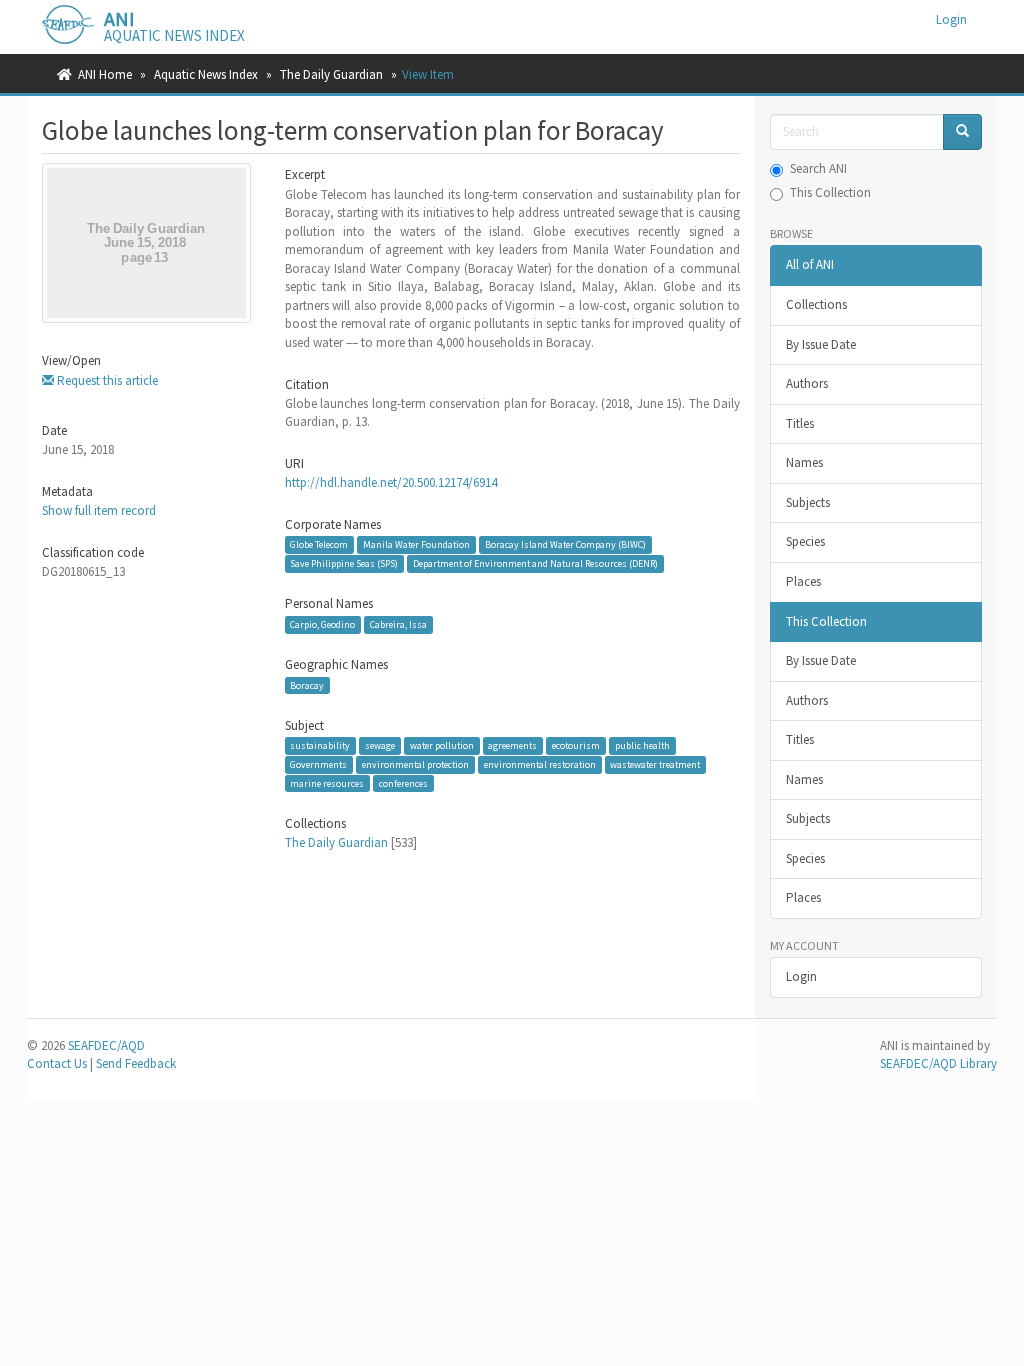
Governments (318, 764)
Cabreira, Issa (398, 624)
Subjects (808, 502)
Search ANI (818, 168)
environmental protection (415, 764)
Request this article (106, 380)
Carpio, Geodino (322, 624)
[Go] (962, 132)
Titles (800, 423)
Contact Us (57, 1063)
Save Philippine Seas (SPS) (344, 563)
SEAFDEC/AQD (106, 1045)
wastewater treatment (655, 764)
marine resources (327, 782)
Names (804, 462)
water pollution (442, 745)
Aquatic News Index (206, 74)
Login (801, 976)
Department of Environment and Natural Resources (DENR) (535, 563)
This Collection (830, 192)
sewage (380, 745)
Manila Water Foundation (416, 544)
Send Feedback (136, 1063)
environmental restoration (540, 764)
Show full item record (99, 510)
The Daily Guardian (331, 74)
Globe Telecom (319, 544)
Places (803, 581)
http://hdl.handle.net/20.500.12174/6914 (391, 482)
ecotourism (576, 745)
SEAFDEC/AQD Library (938, 1063)
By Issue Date (821, 344)
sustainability (320, 745)
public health (642, 745)
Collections (816, 304)
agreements (512, 745)
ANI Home (105, 74)
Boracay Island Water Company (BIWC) (565, 544)
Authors (807, 383)
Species (805, 541)
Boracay (307, 684)
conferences (403, 782)
